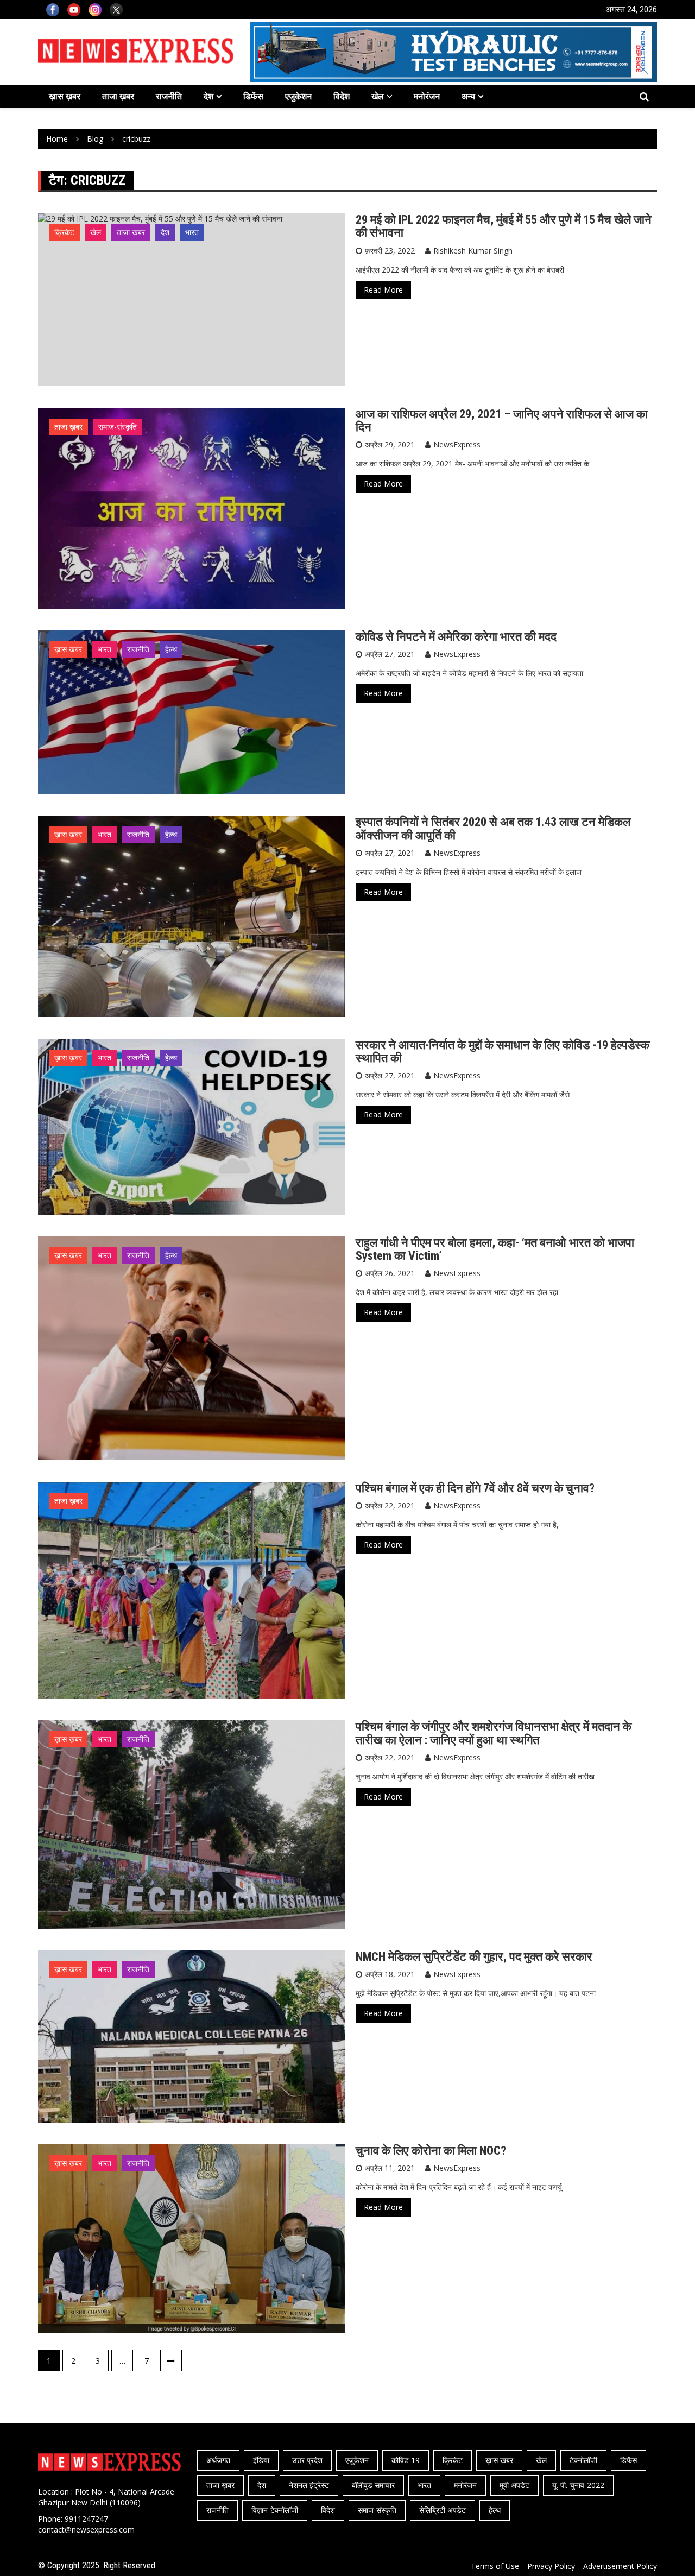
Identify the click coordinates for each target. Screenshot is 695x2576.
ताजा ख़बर (118, 96)
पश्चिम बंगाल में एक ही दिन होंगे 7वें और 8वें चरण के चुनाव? (475, 1488)
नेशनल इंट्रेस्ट (309, 2485)
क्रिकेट (64, 232)
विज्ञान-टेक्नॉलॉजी (275, 2510)
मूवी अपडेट (514, 2485)
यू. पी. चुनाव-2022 (578, 2485)
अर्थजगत (218, 2460)
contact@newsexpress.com (86, 2530)
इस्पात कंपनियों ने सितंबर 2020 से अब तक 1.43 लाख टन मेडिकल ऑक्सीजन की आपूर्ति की (493, 828)
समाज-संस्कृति (118, 427)
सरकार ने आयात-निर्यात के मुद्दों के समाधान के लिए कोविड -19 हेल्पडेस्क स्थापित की (503, 1052)
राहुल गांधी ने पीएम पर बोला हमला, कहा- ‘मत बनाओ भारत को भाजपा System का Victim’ (495, 1249)
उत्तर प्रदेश (307, 2460)
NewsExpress (457, 444)
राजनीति (169, 96)
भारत (192, 232)
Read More (383, 290)
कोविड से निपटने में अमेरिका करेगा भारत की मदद (456, 637)
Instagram (95, 10)
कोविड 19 (406, 2460)
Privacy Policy (551, 2566)
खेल (378, 96)
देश (208, 96)
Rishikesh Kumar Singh (473, 251)
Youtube (74, 10)
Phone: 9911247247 (73, 2519)
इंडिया (261, 2460)
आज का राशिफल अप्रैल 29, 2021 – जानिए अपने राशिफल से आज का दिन (502, 421)
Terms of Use (495, 2566)
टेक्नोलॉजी (583, 2460)
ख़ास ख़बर (65, 96)
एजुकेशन (298, 96)
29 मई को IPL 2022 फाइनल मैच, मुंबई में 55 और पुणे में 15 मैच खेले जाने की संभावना (504, 226)
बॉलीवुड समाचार (373, 2485)
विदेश (342, 96)
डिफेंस (253, 96)
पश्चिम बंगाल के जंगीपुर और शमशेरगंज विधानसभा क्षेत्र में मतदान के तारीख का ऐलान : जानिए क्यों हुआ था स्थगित (494, 1733)
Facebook (53, 10)
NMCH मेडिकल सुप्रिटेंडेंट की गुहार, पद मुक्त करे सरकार (474, 1957)
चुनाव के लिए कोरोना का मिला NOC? (431, 2151)
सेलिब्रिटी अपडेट (443, 2510)
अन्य (468, 96)
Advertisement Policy (620, 2566)
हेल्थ (171, 649)
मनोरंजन (427, 96)
